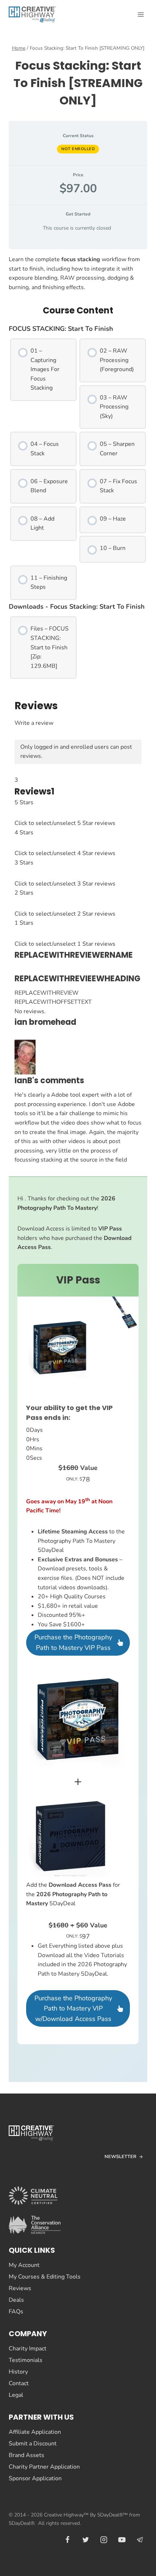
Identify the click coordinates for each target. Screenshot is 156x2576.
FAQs (16, 2312)
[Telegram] (140, 2540)
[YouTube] (122, 2540)
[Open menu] (141, 14)
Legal (16, 2395)
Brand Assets (26, 2455)
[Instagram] (104, 2540)
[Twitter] (86, 2540)
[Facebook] (67, 2540)
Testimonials (26, 2360)
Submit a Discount (33, 2444)
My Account (24, 2265)
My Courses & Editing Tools (45, 2277)
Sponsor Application (35, 2478)
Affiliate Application (35, 2432)
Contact (19, 2383)
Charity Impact (28, 2349)
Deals (16, 2300)
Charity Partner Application (44, 2467)
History (18, 2372)
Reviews (20, 2288)
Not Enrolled (78, 149)
